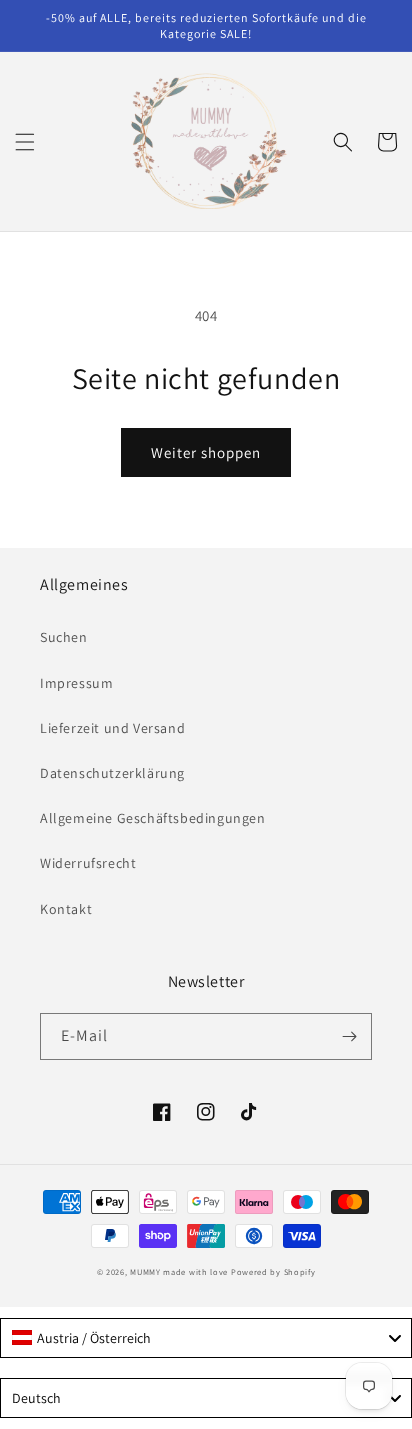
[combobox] (206, 1338)
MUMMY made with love (179, 1271)
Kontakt (66, 909)
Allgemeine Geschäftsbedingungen (153, 818)
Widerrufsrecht (88, 863)
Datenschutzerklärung (112, 773)
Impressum (76, 683)
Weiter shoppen (206, 452)
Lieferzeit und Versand (112, 728)
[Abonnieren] (349, 1036)
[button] (25, 142)
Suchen (64, 637)
